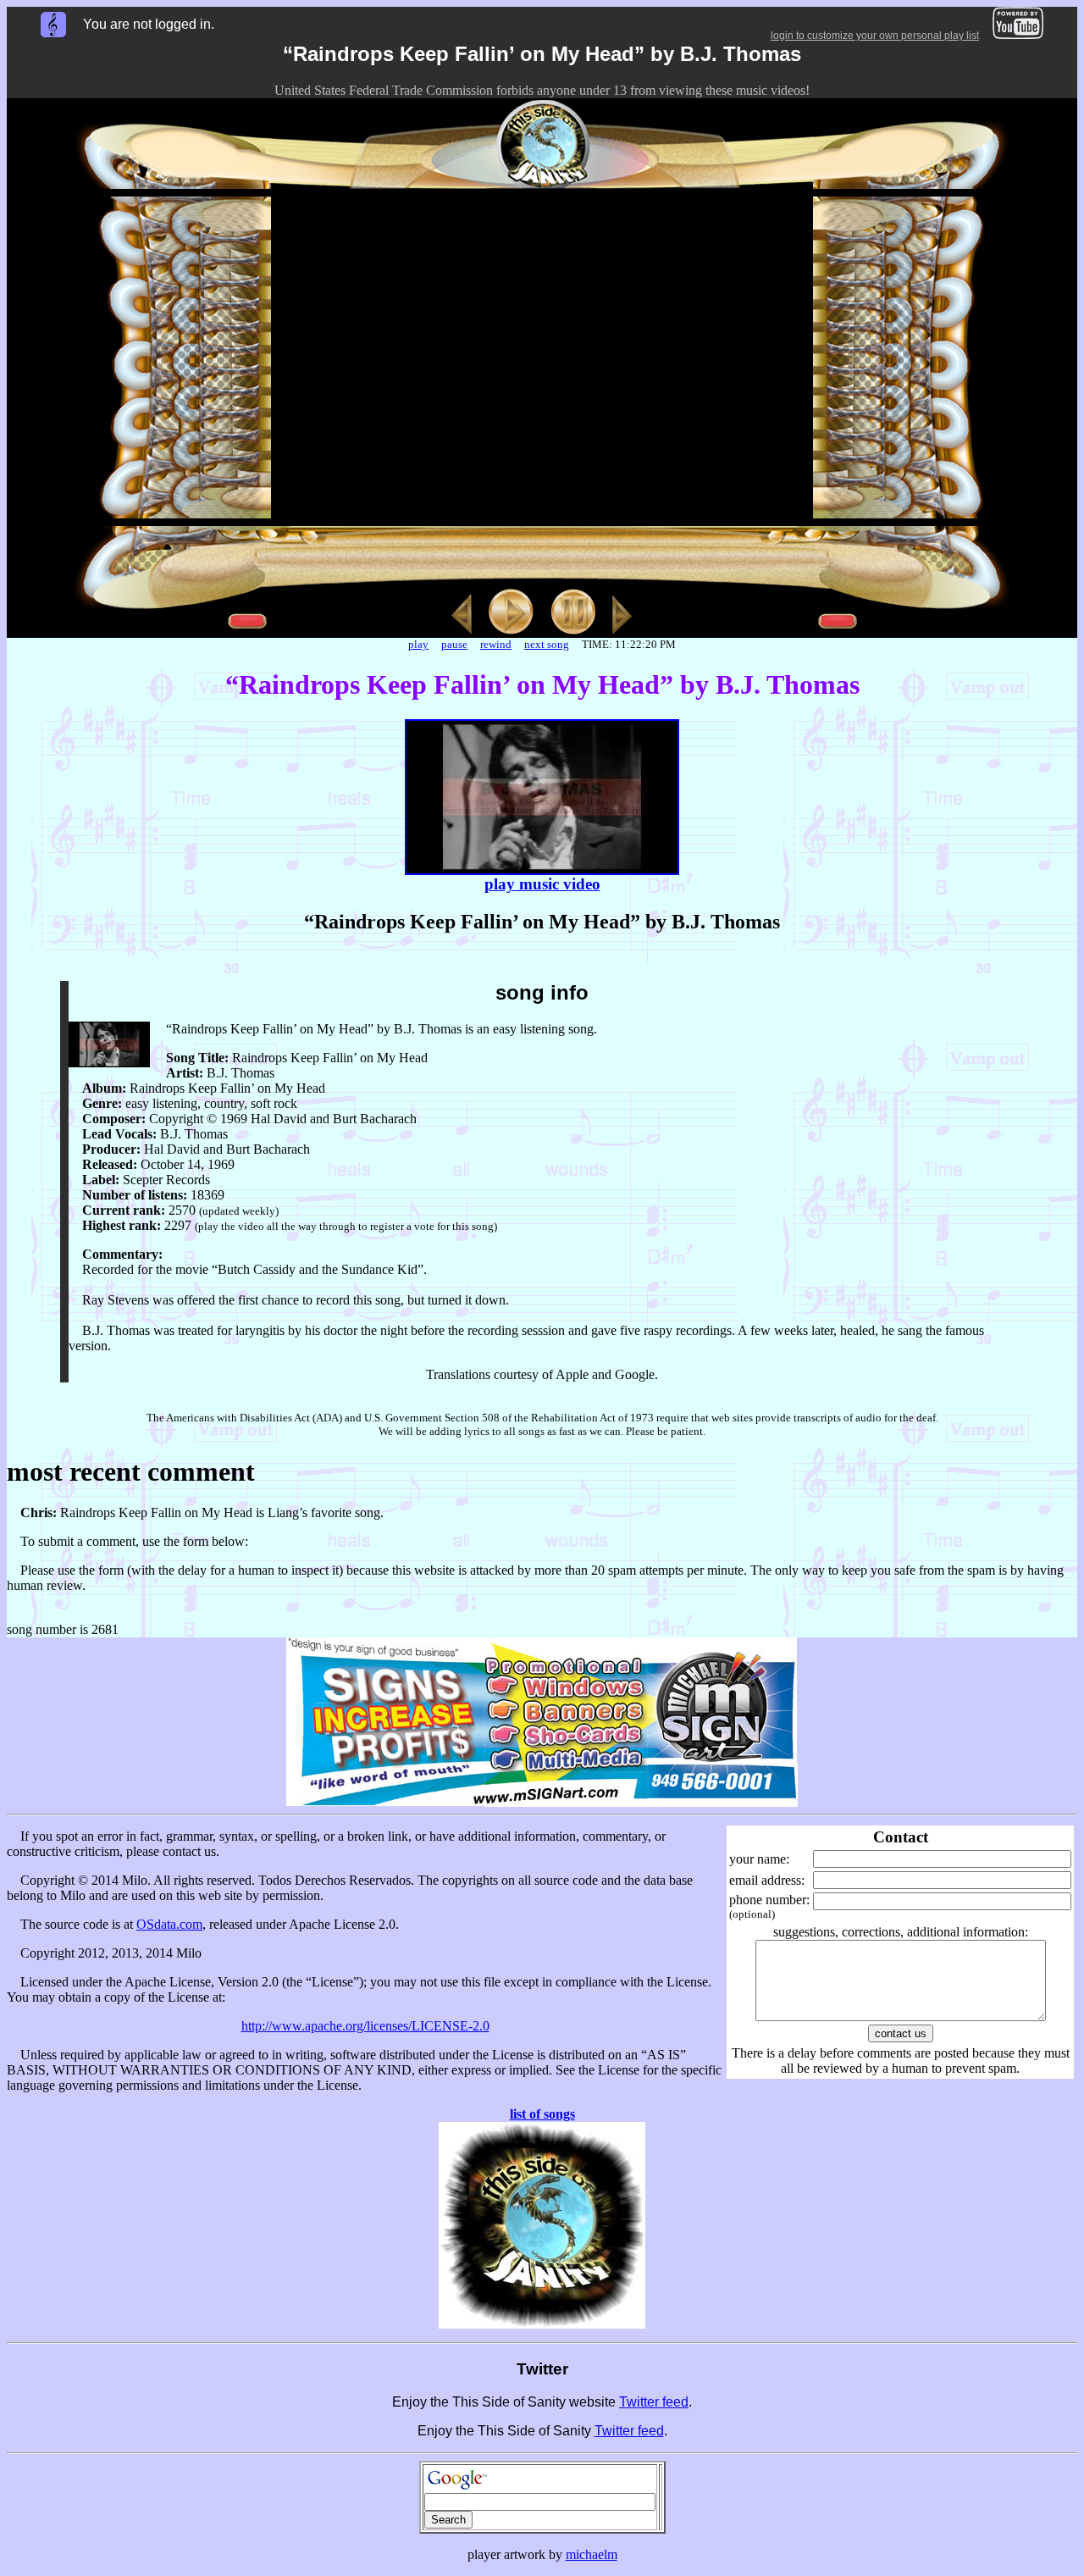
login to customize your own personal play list (875, 36)
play (418, 644)
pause (454, 644)
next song (547, 644)
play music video (542, 884)
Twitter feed (654, 2402)
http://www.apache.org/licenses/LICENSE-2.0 (365, 2026)
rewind (496, 644)
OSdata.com (169, 1924)
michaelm (592, 2554)
